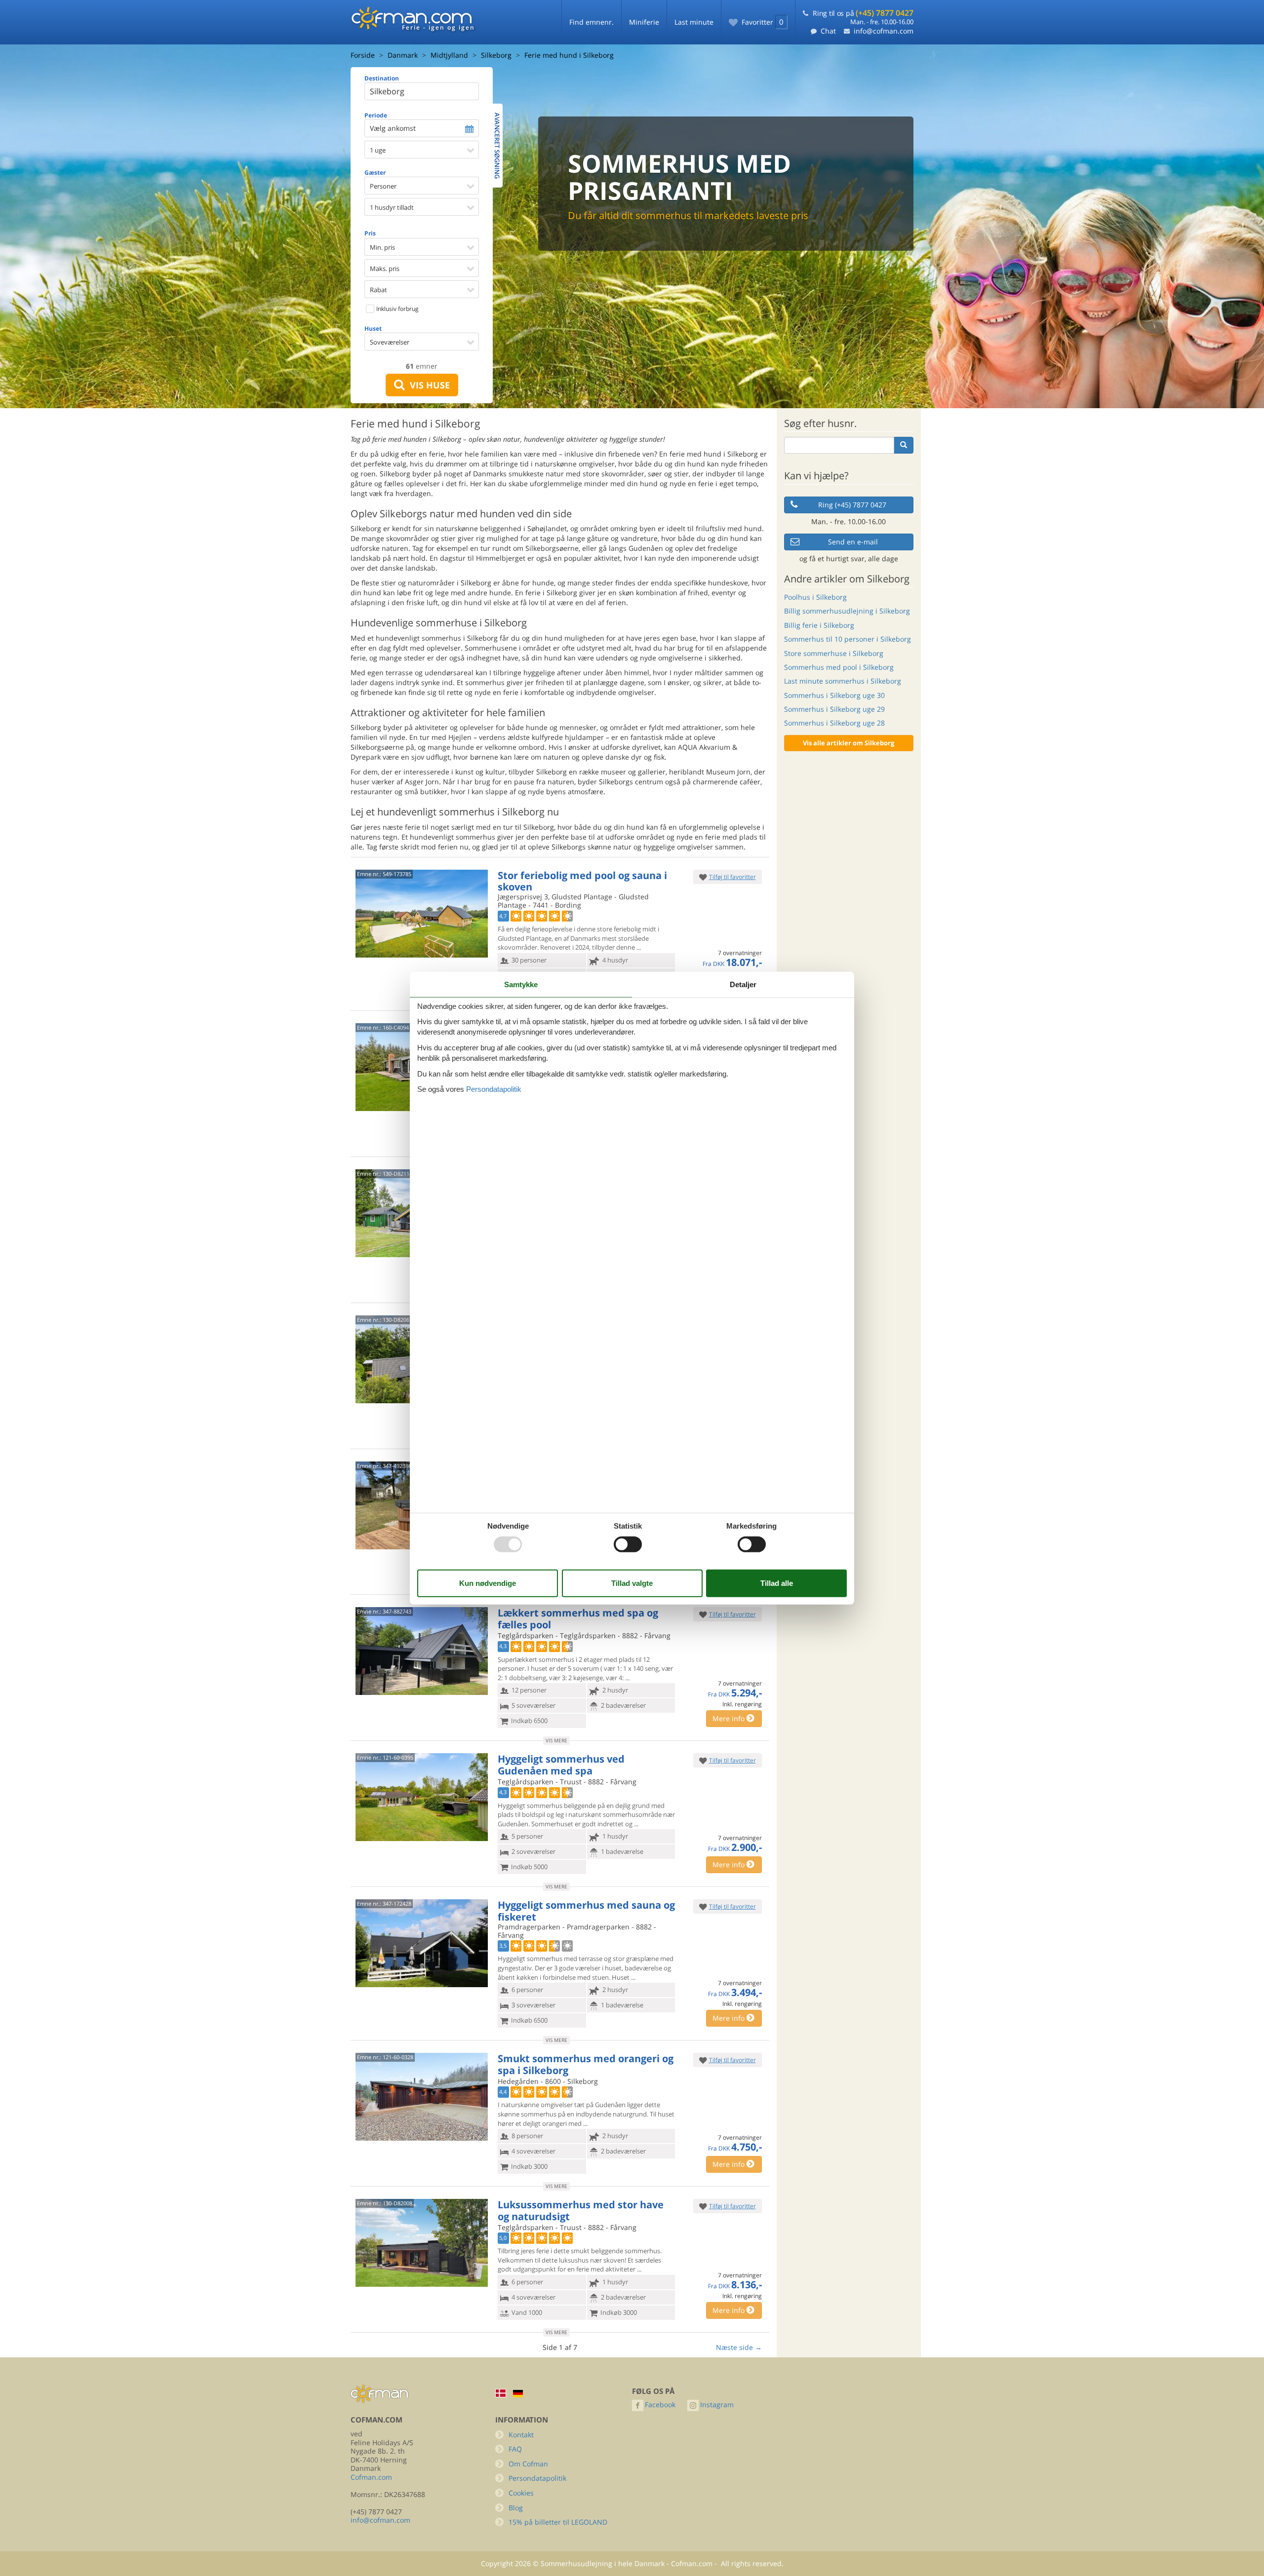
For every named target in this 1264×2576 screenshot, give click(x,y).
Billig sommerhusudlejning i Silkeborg (847, 611)
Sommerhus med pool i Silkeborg (839, 667)
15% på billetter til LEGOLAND (558, 2522)
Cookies (521, 2493)
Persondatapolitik (537, 2478)
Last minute (694, 22)
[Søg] (904, 445)
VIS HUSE (427, 385)
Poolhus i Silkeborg (815, 597)
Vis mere (556, 1740)
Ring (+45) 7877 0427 (852, 505)
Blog (516, 2508)
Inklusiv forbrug (397, 309)
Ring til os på (863, 13)
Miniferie (644, 22)
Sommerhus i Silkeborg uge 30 (834, 695)
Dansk (501, 2393)
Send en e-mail (853, 542)
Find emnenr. (592, 22)
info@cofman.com (884, 31)
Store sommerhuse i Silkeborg (834, 653)
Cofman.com (371, 2477)
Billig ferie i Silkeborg (819, 625)
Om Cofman (528, 2464)
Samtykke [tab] (521, 984)
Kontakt (521, 2435)
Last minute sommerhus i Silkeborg (843, 681)
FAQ (515, 2449)
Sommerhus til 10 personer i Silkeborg (848, 639)
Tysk (518, 2394)
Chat (828, 31)
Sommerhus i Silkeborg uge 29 (834, 709)
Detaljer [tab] (743, 984)
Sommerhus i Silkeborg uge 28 (834, 723)
